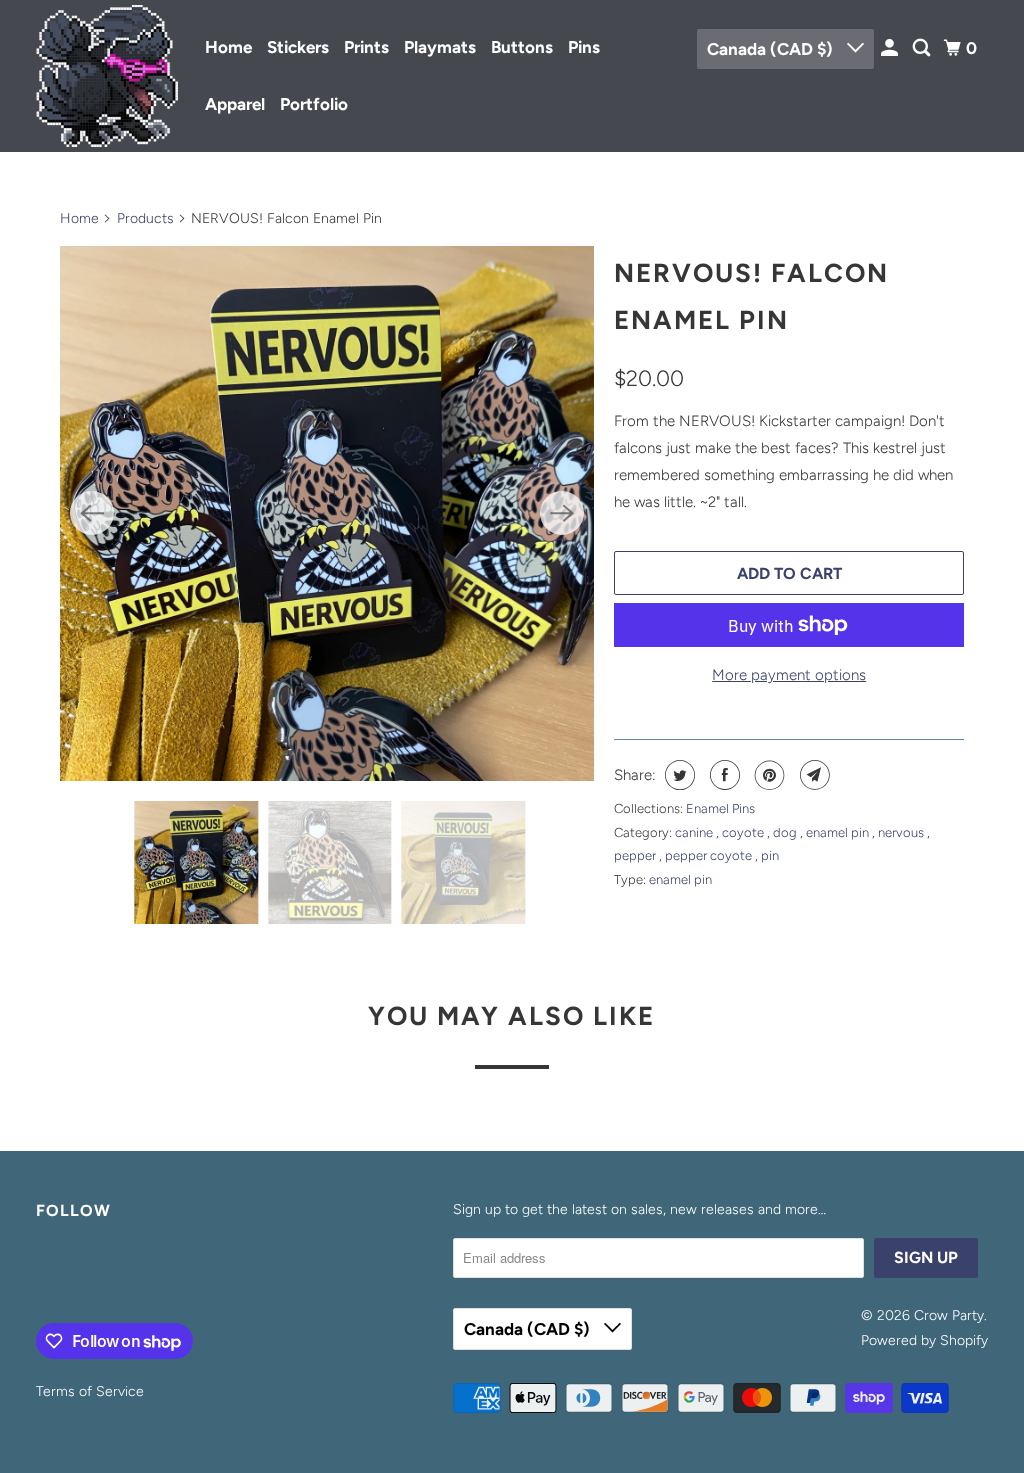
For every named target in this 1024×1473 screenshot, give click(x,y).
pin (770, 855)
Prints (366, 47)
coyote (744, 832)
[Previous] (92, 513)
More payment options (789, 675)
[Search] (923, 48)
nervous (902, 832)
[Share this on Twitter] (677, 775)
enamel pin (839, 832)
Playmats (440, 47)
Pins (584, 47)
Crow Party (949, 1315)
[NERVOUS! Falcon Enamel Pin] (327, 513)
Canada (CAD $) (772, 49)
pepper (636, 855)
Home (228, 47)
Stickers (298, 47)
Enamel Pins (720, 808)
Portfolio (314, 104)
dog (786, 832)
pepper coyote (710, 855)
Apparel (235, 104)
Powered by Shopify (924, 1340)
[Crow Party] (107, 76)
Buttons (522, 47)
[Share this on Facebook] (722, 775)
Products (145, 218)
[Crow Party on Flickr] (41, 1276)
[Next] (562, 513)
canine (695, 832)
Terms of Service (90, 1391)
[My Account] (891, 48)
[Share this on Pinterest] (767, 775)
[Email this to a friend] (812, 775)
